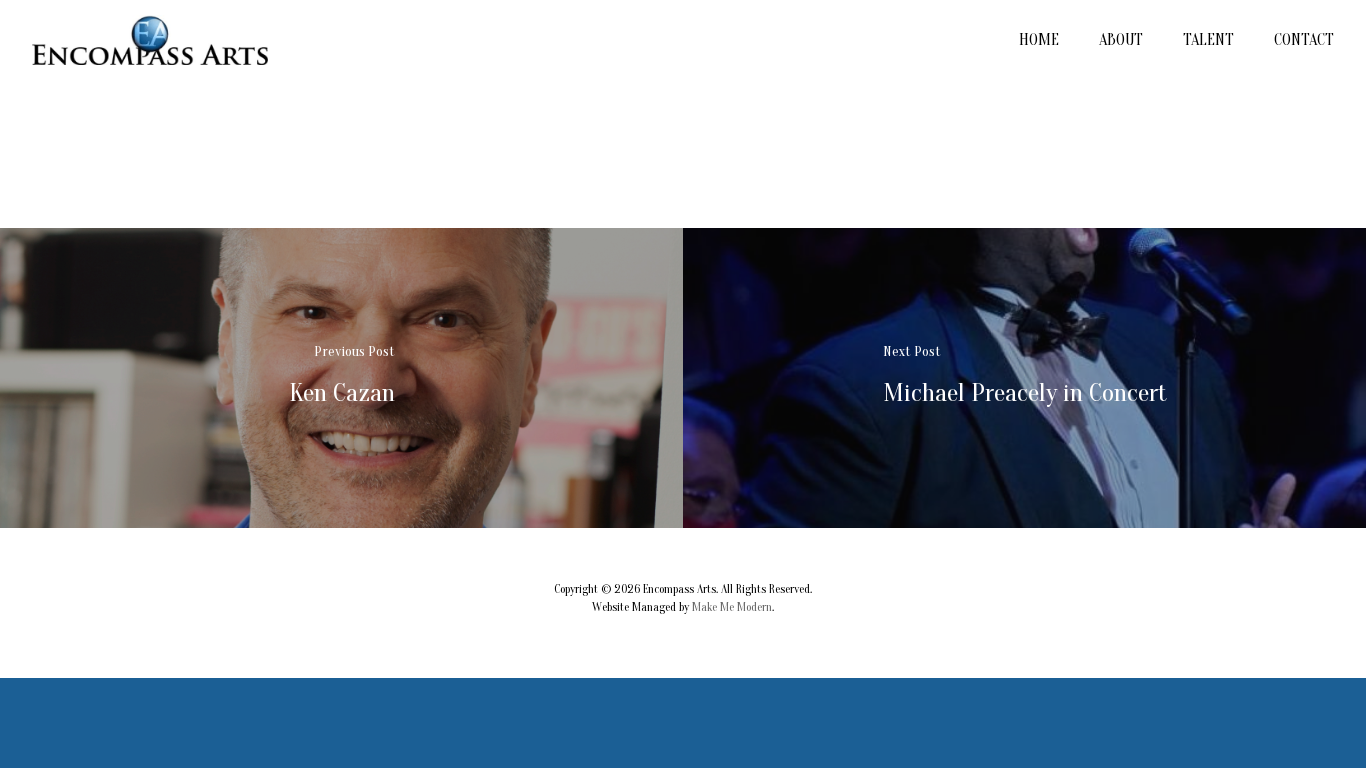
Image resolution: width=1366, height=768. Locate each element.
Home (1039, 40)
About (1121, 40)
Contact (1304, 40)
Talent (1208, 40)
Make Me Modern (732, 607)
